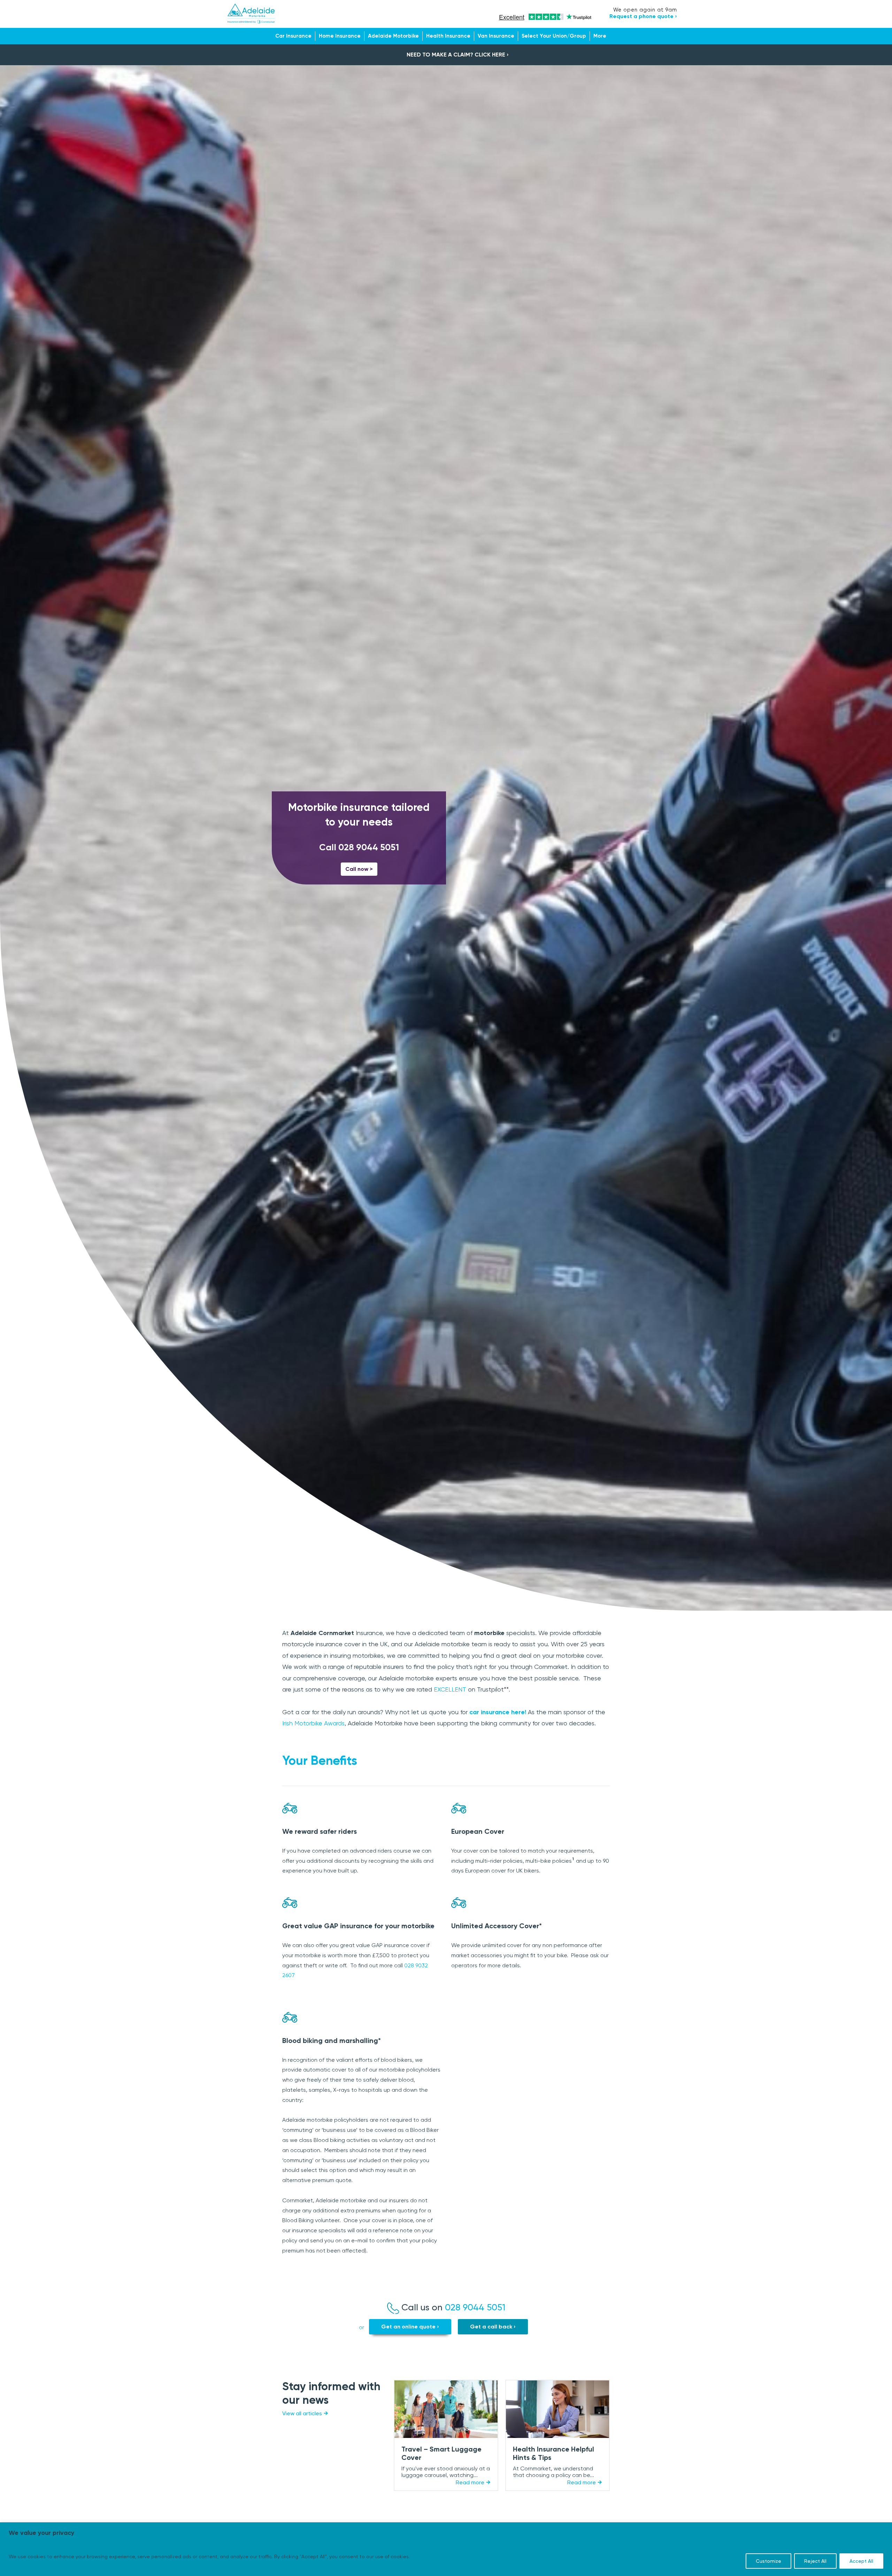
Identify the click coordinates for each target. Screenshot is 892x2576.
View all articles (302, 2413)
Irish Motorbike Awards (313, 1723)
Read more (470, 2482)
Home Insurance (340, 36)
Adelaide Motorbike (393, 36)
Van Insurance (496, 36)
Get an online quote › (410, 2327)
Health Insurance (448, 36)
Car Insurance (293, 36)
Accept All (861, 2561)
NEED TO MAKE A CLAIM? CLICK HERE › (458, 55)
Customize (768, 2561)
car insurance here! (498, 1712)
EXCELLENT (450, 1689)
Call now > (359, 869)
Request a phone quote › (643, 16)
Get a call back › (493, 2327)
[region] (446, 2549)
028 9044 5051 (369, 847)
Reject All (815, 2561)
